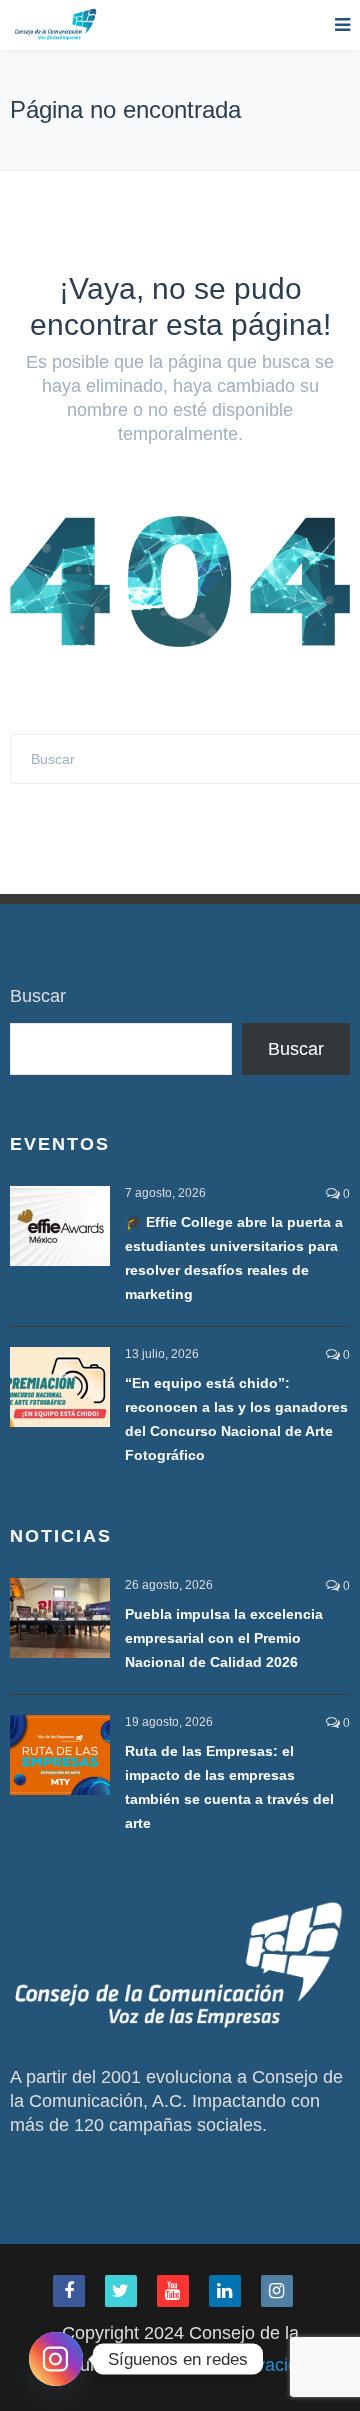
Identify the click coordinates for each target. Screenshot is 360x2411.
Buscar (38, 996)
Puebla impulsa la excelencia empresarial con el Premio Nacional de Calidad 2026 (224, 1638)
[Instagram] (56, 2359)
